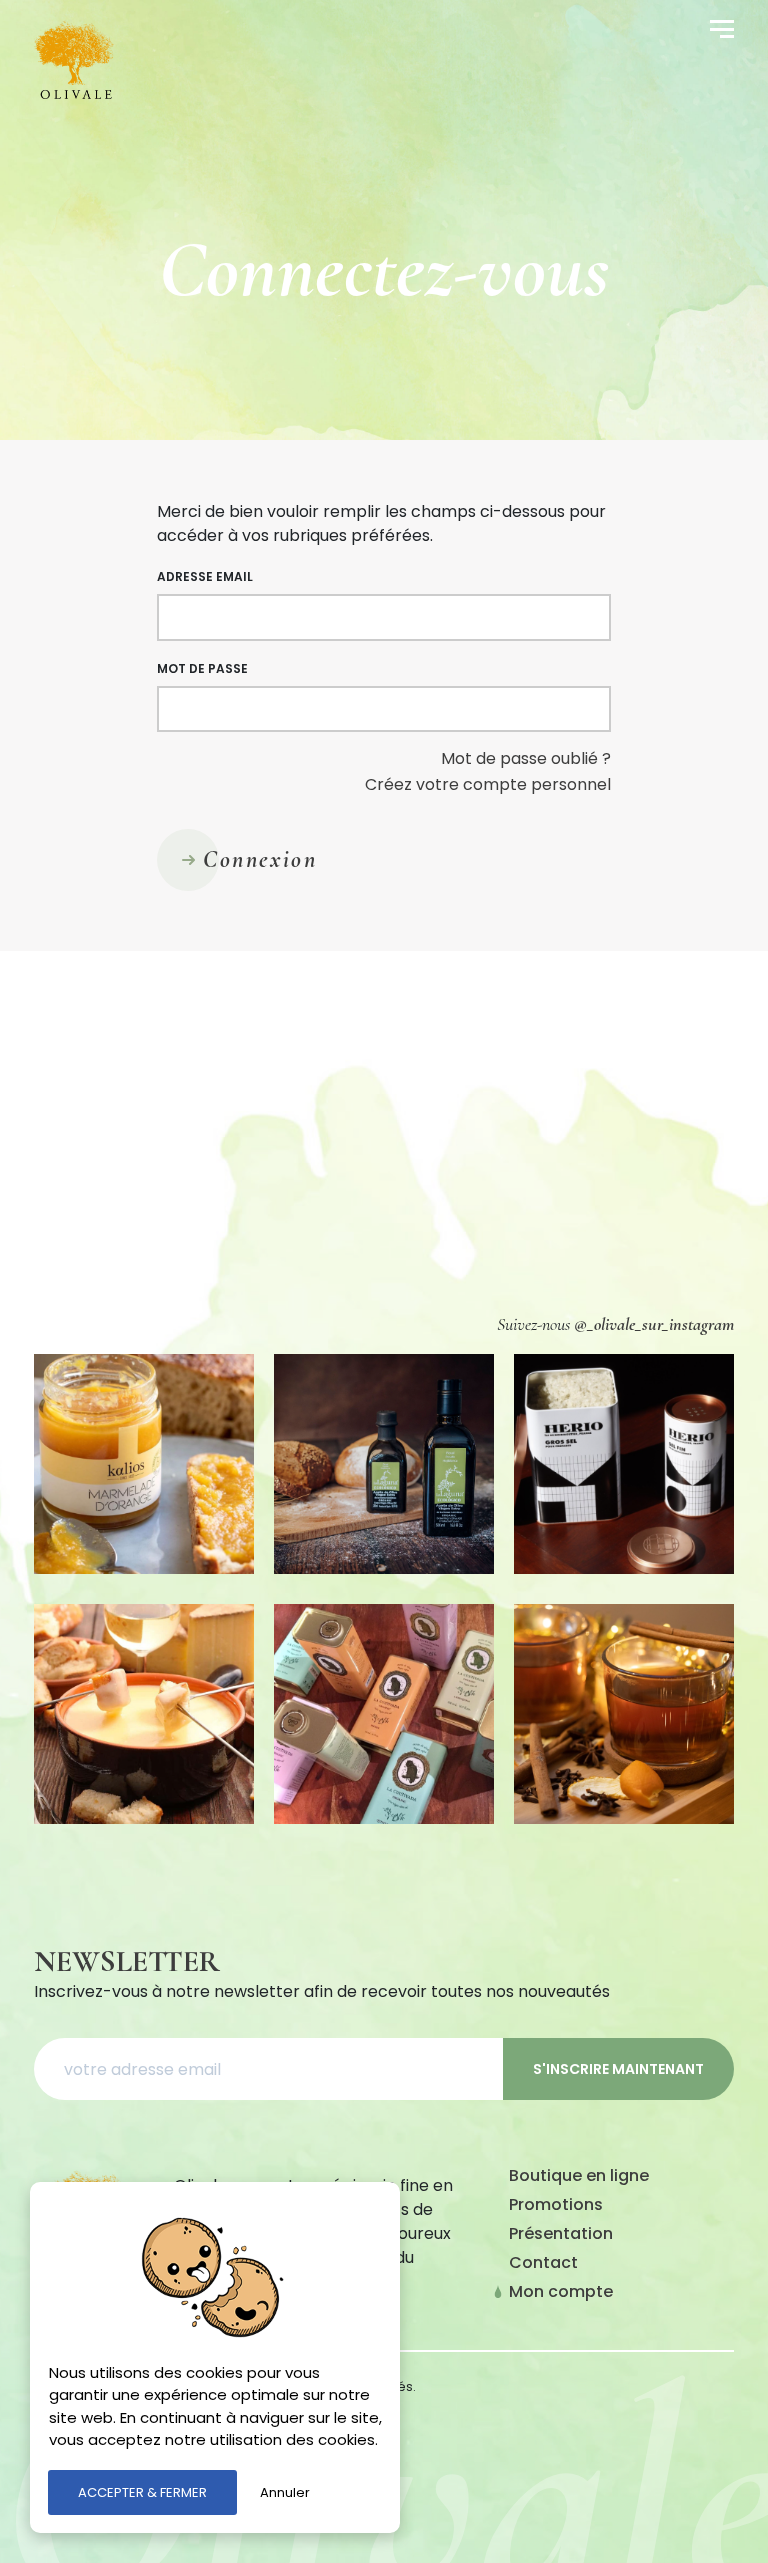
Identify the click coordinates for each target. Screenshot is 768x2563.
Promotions (556, 2204)
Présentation (561, 2233)
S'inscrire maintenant (618, 2069)
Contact (543, 2262)
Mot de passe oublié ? (526, 758)
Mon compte (561, 2291)
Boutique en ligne (579, 2175)
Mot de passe (202, 668)
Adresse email (205, 576)
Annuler (285, 2492)
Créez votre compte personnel (488, 784)
